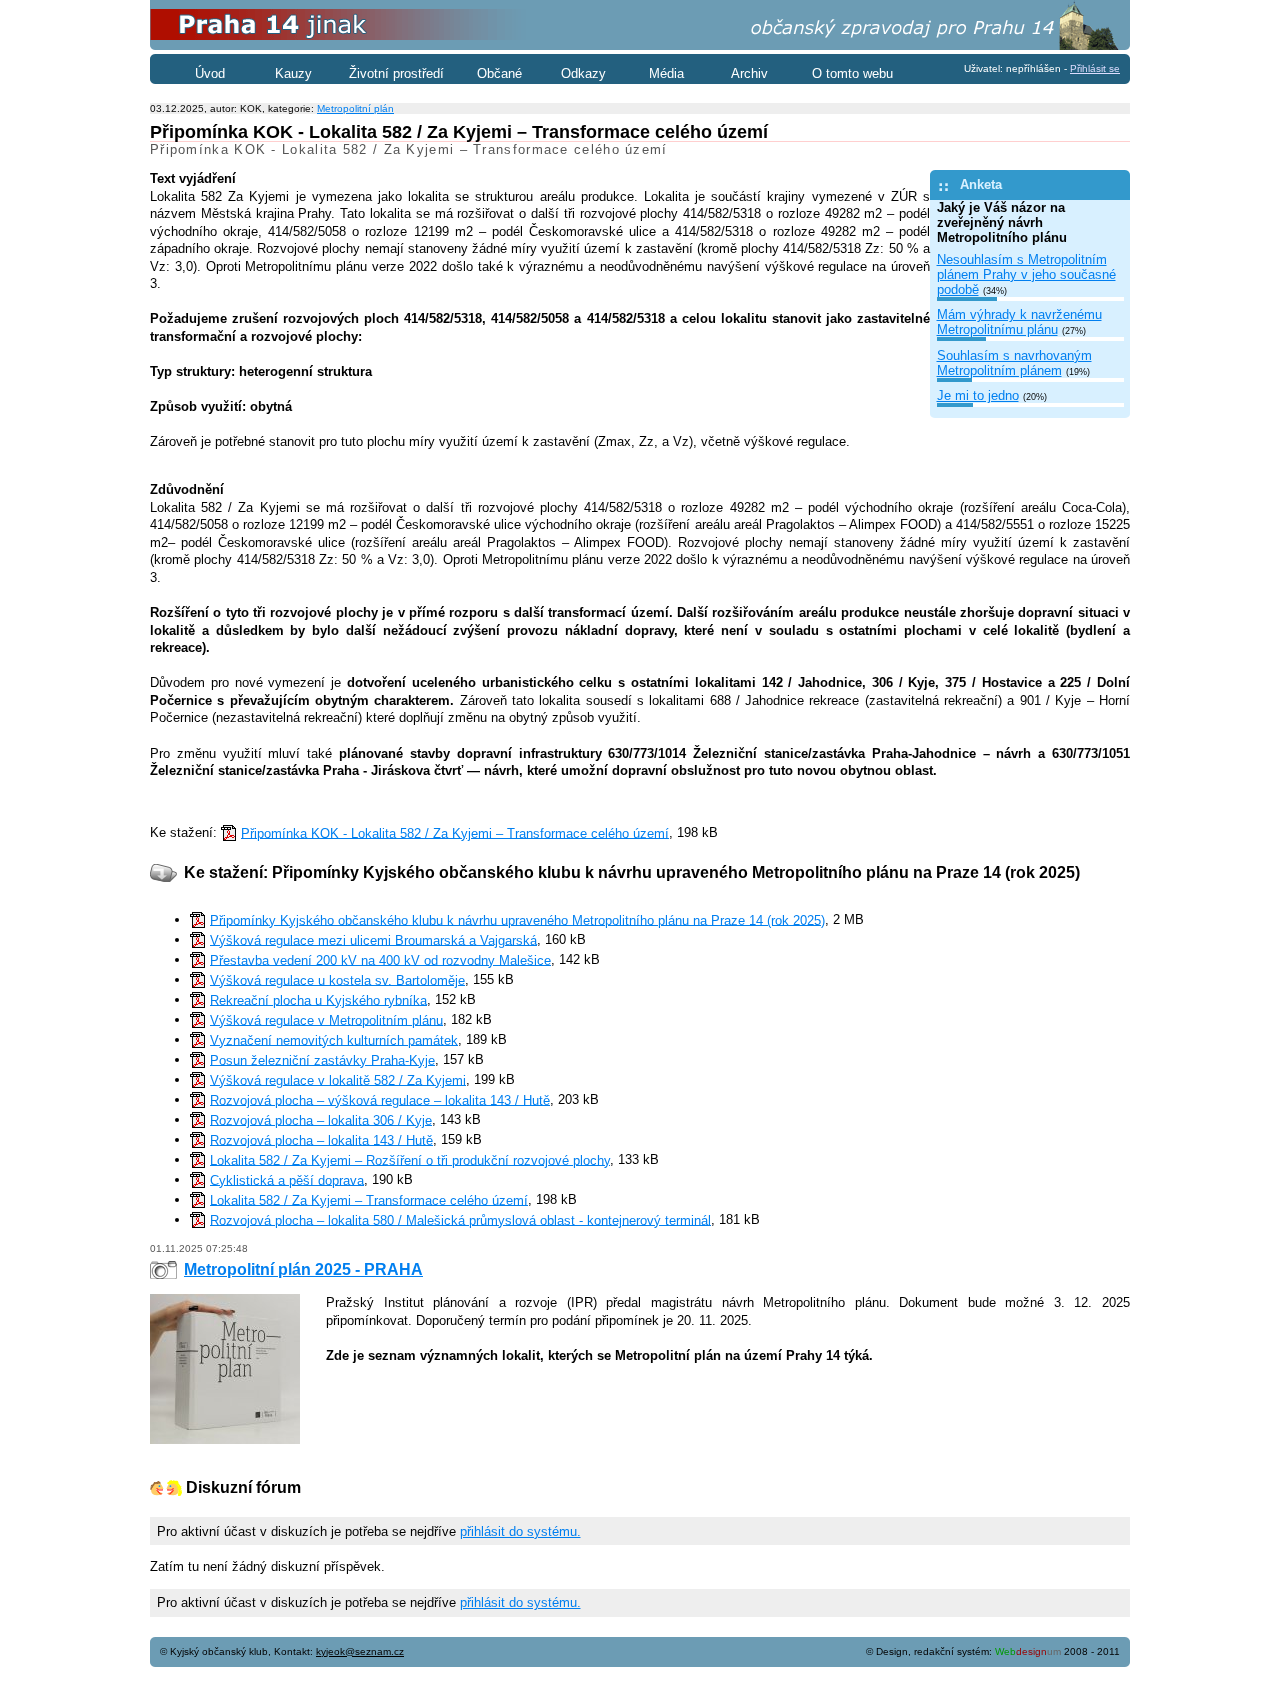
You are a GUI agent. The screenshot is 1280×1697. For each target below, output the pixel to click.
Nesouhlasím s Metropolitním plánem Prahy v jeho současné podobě (1026, 274)
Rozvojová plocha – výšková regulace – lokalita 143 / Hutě (380, 1099)
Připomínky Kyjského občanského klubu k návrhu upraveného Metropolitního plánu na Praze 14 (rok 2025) (517, 919)
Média (666, 73)
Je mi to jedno (978, 395)
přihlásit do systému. (520, 1531)
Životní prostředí (396, 73)
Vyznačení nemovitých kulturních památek (334, 1039)
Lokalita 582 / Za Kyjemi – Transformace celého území (369, 1199)
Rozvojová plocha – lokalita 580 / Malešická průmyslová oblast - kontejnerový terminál (460, 1219)
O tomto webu (852, 73)
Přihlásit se (1095, 68)
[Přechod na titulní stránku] (640, 45)
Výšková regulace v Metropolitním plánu (326, 1019)
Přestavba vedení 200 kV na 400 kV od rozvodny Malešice (380, 959)
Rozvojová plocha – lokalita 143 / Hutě (321, 1139)
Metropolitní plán (355, 108)
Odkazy (583, 73)
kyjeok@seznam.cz (360, 1651)
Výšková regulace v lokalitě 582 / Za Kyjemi (338, 1079)
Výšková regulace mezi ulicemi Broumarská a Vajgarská (373, 939)
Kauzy (293, 73)
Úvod (210, 73)
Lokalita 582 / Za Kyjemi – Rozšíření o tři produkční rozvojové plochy (410, 1159)
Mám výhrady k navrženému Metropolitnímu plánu (1019, 322)
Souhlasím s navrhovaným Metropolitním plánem (1014, 363)
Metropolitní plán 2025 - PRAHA (303, 1269)
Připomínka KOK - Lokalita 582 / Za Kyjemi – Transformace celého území (455, 832)
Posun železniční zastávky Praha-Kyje (322, 1059)
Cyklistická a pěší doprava (287, 1179)
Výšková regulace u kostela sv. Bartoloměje (337, 979)
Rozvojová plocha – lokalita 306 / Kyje (321, 1119)
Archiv (749, 73)
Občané (499, 73)
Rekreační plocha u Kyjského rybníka (318, 999)
